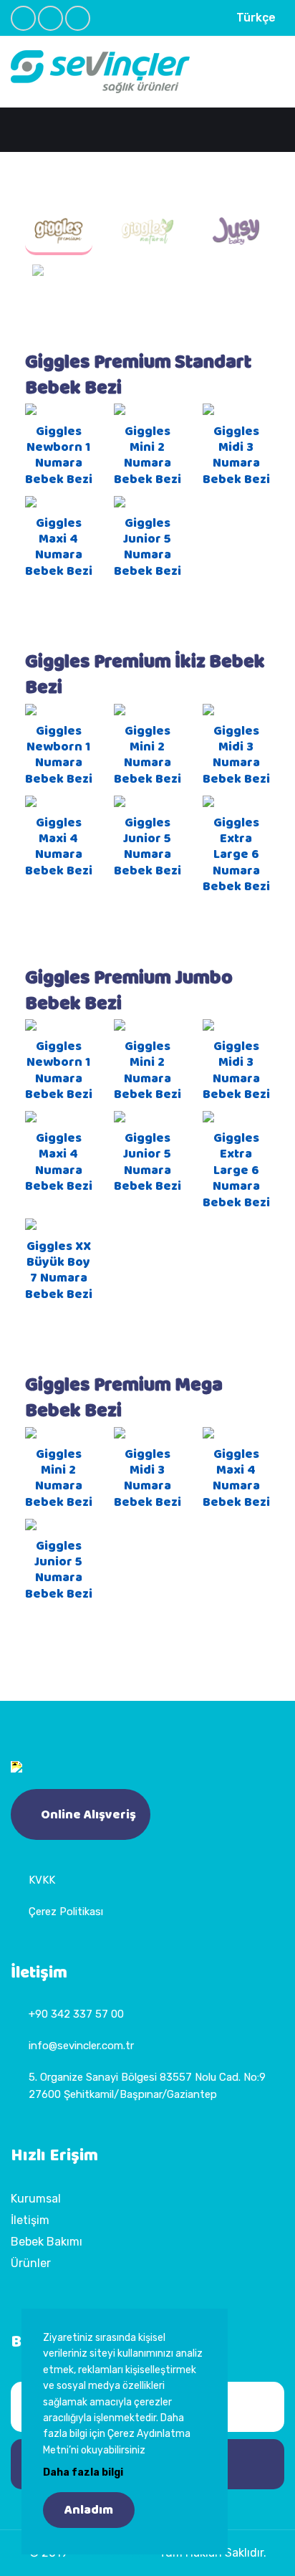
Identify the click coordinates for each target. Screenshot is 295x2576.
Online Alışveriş (88, 1815)
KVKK (42, 1880)
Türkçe (256, 18)
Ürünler (31, 2263)
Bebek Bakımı (47, 2242)
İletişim (30, 2220)
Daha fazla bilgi (83, 2472)
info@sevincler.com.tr (81, 2046)
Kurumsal (36, 2199)
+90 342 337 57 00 (76, 2014)
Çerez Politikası (66, 1912)
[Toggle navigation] (275, 76)
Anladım (89, 2510)
